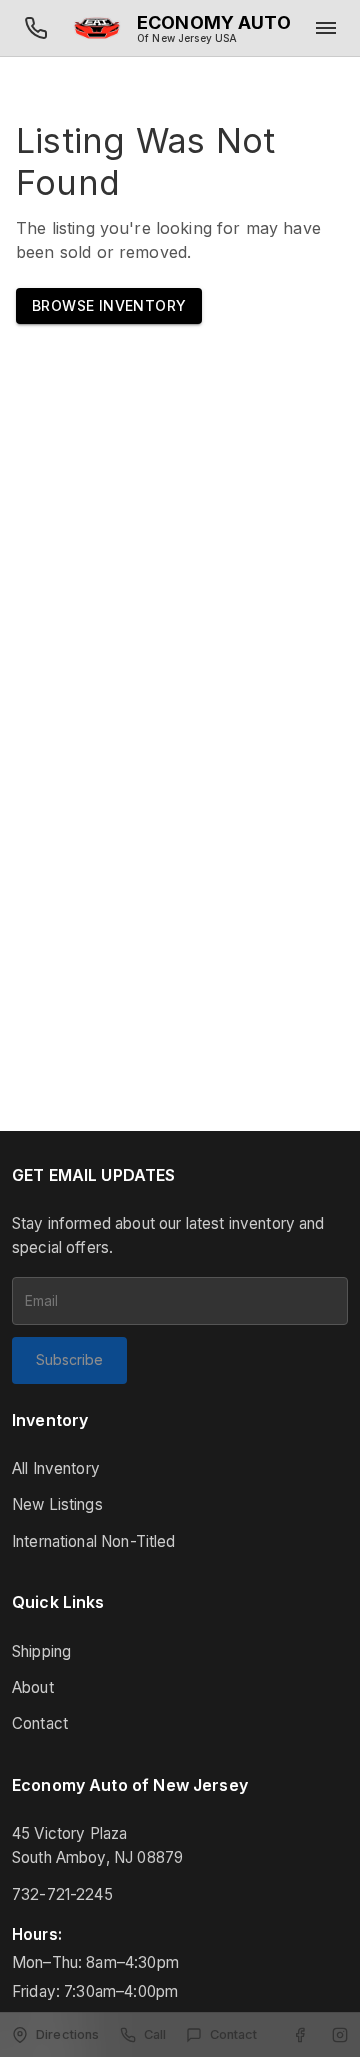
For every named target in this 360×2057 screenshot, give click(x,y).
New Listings (57, 1504)
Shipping (41, 1651)
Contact (40, 1723)
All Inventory (56, 1468)
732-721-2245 (62, 1894)
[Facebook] (300, 2035)
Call (155, 2034)
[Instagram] (340, 2035)
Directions (68, 2034)
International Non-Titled (94, 1541)
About (33, 1687)
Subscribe (69, 1359)
